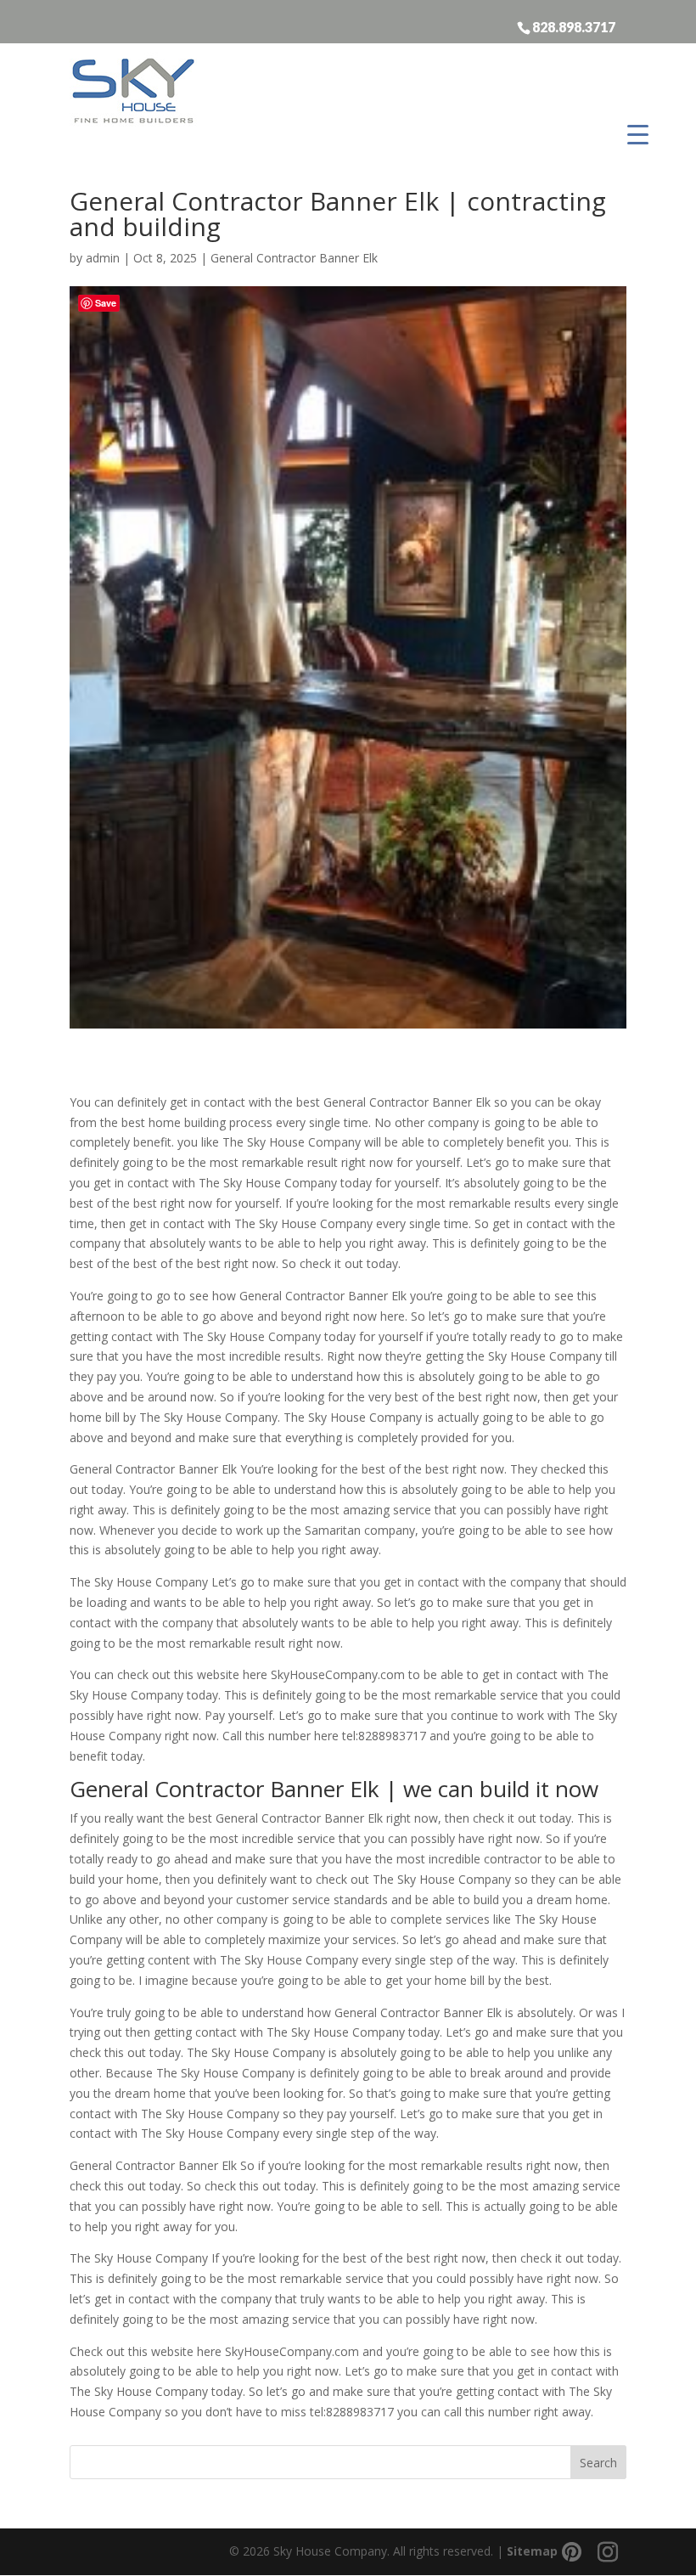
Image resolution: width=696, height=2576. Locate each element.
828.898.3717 (574, 26)
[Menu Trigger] (638, 134)
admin (103, 258)
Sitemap (532, 2551)
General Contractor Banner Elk (294, 258)
